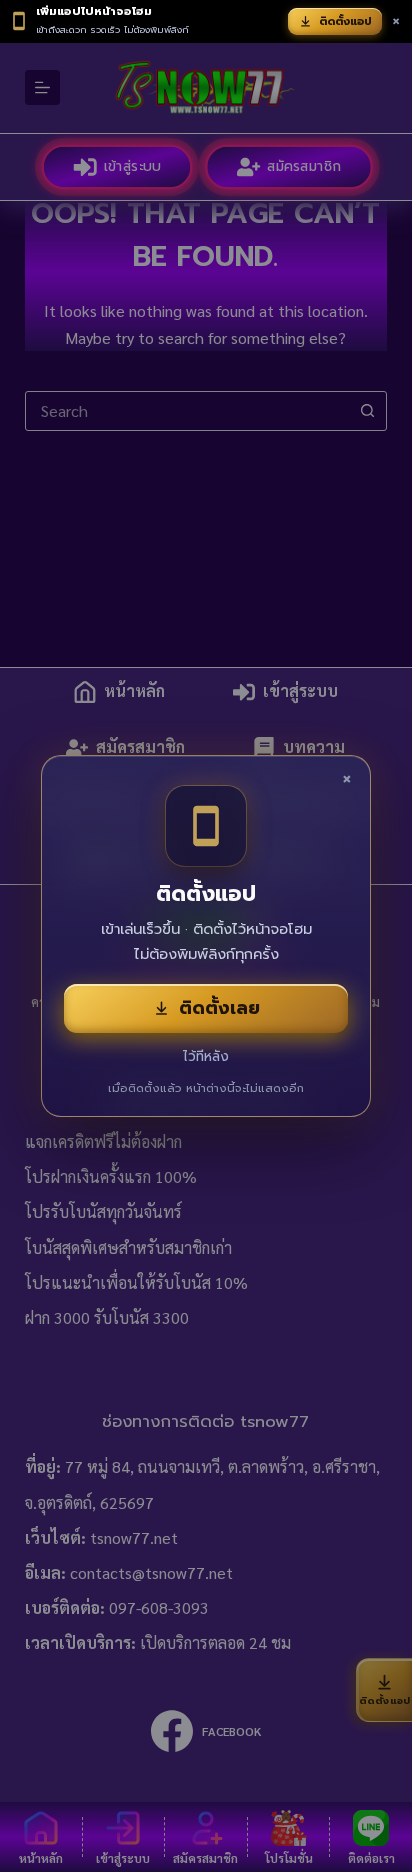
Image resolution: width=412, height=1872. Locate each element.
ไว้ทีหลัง (206, 1056)
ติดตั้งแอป (345, 21)
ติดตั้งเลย (219, 1008)
